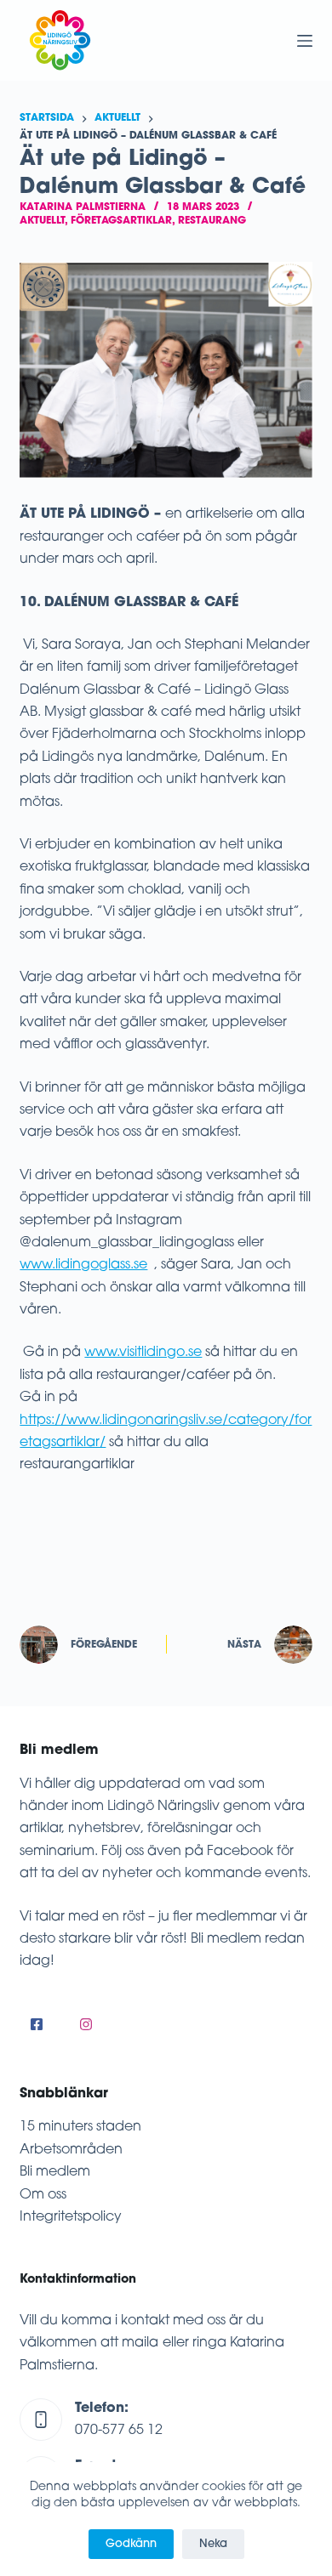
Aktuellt (42, 221)
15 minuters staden (80, 2127)
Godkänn (131, 2544)
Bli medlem (55, 2172)
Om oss (43, 2195)
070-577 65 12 (119, 2431)
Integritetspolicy (71, 2217)
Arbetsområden (71, 2150)
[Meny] (305, 41)
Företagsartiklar (121, 221)
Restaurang (212, 221)
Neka (213, 2544)
